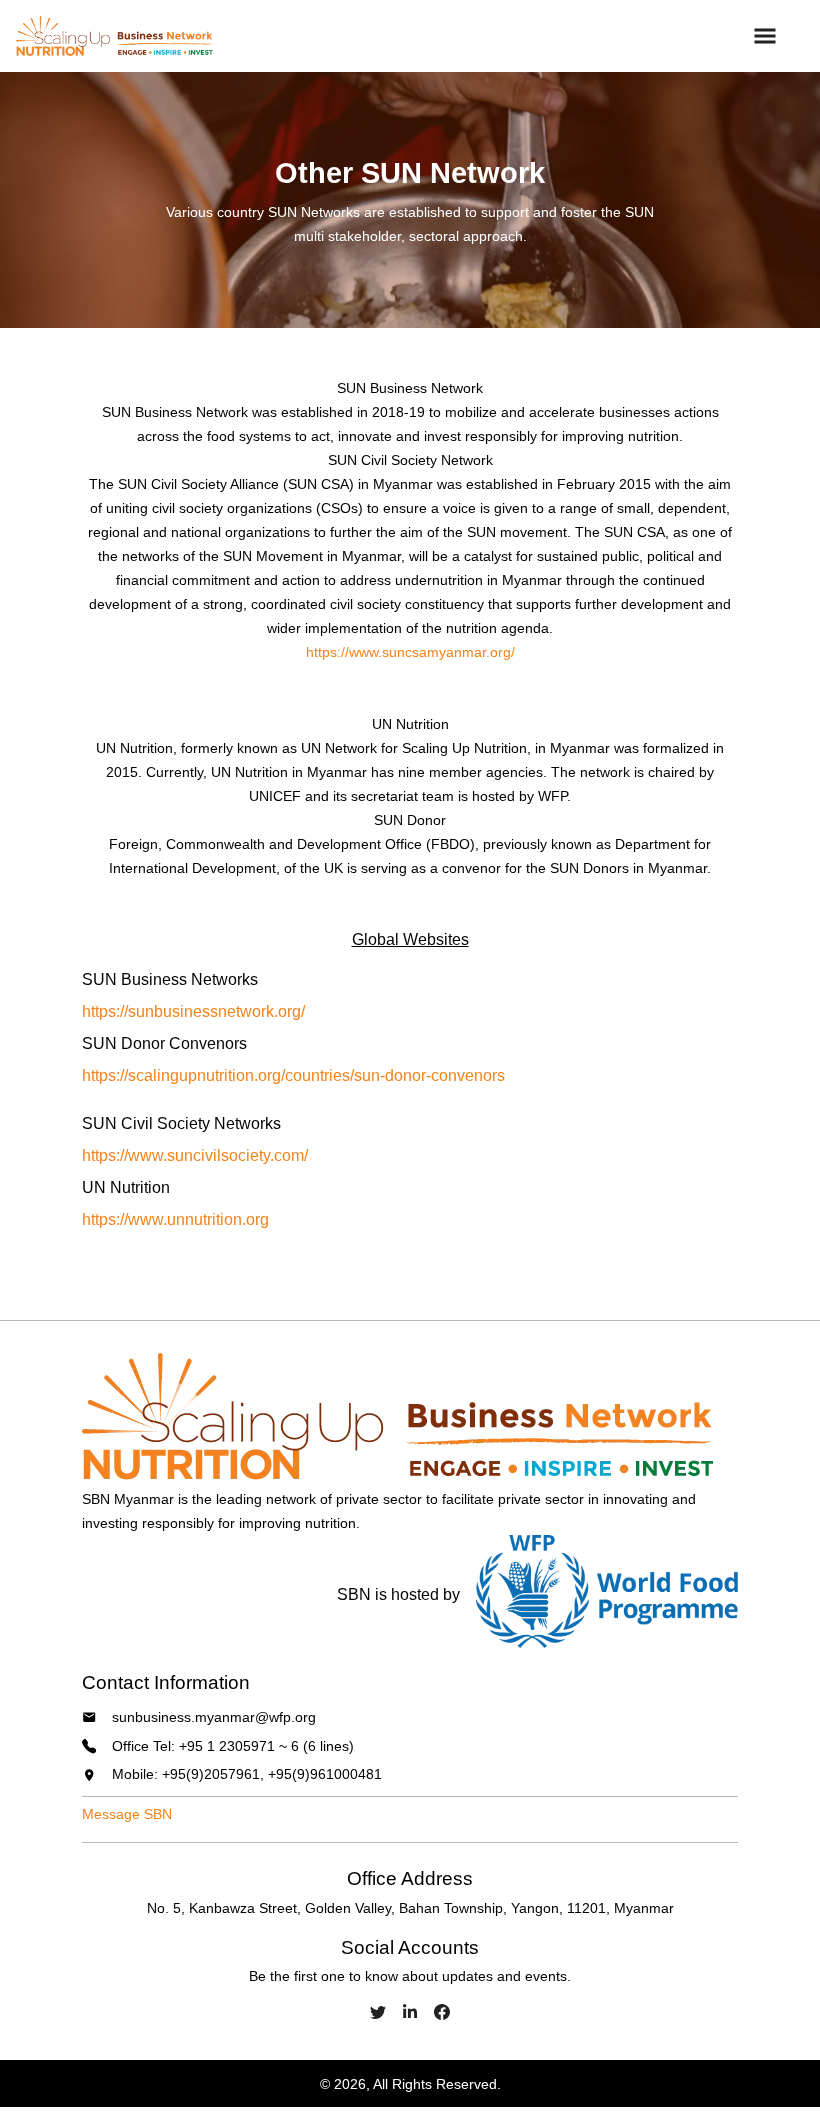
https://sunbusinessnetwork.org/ (193, 1011)
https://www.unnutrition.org (175, 1219)
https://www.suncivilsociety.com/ (195, 1155)
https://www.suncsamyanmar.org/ (410, 652)
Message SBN (127, 1814)
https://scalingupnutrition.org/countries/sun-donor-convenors (293, 1075)
